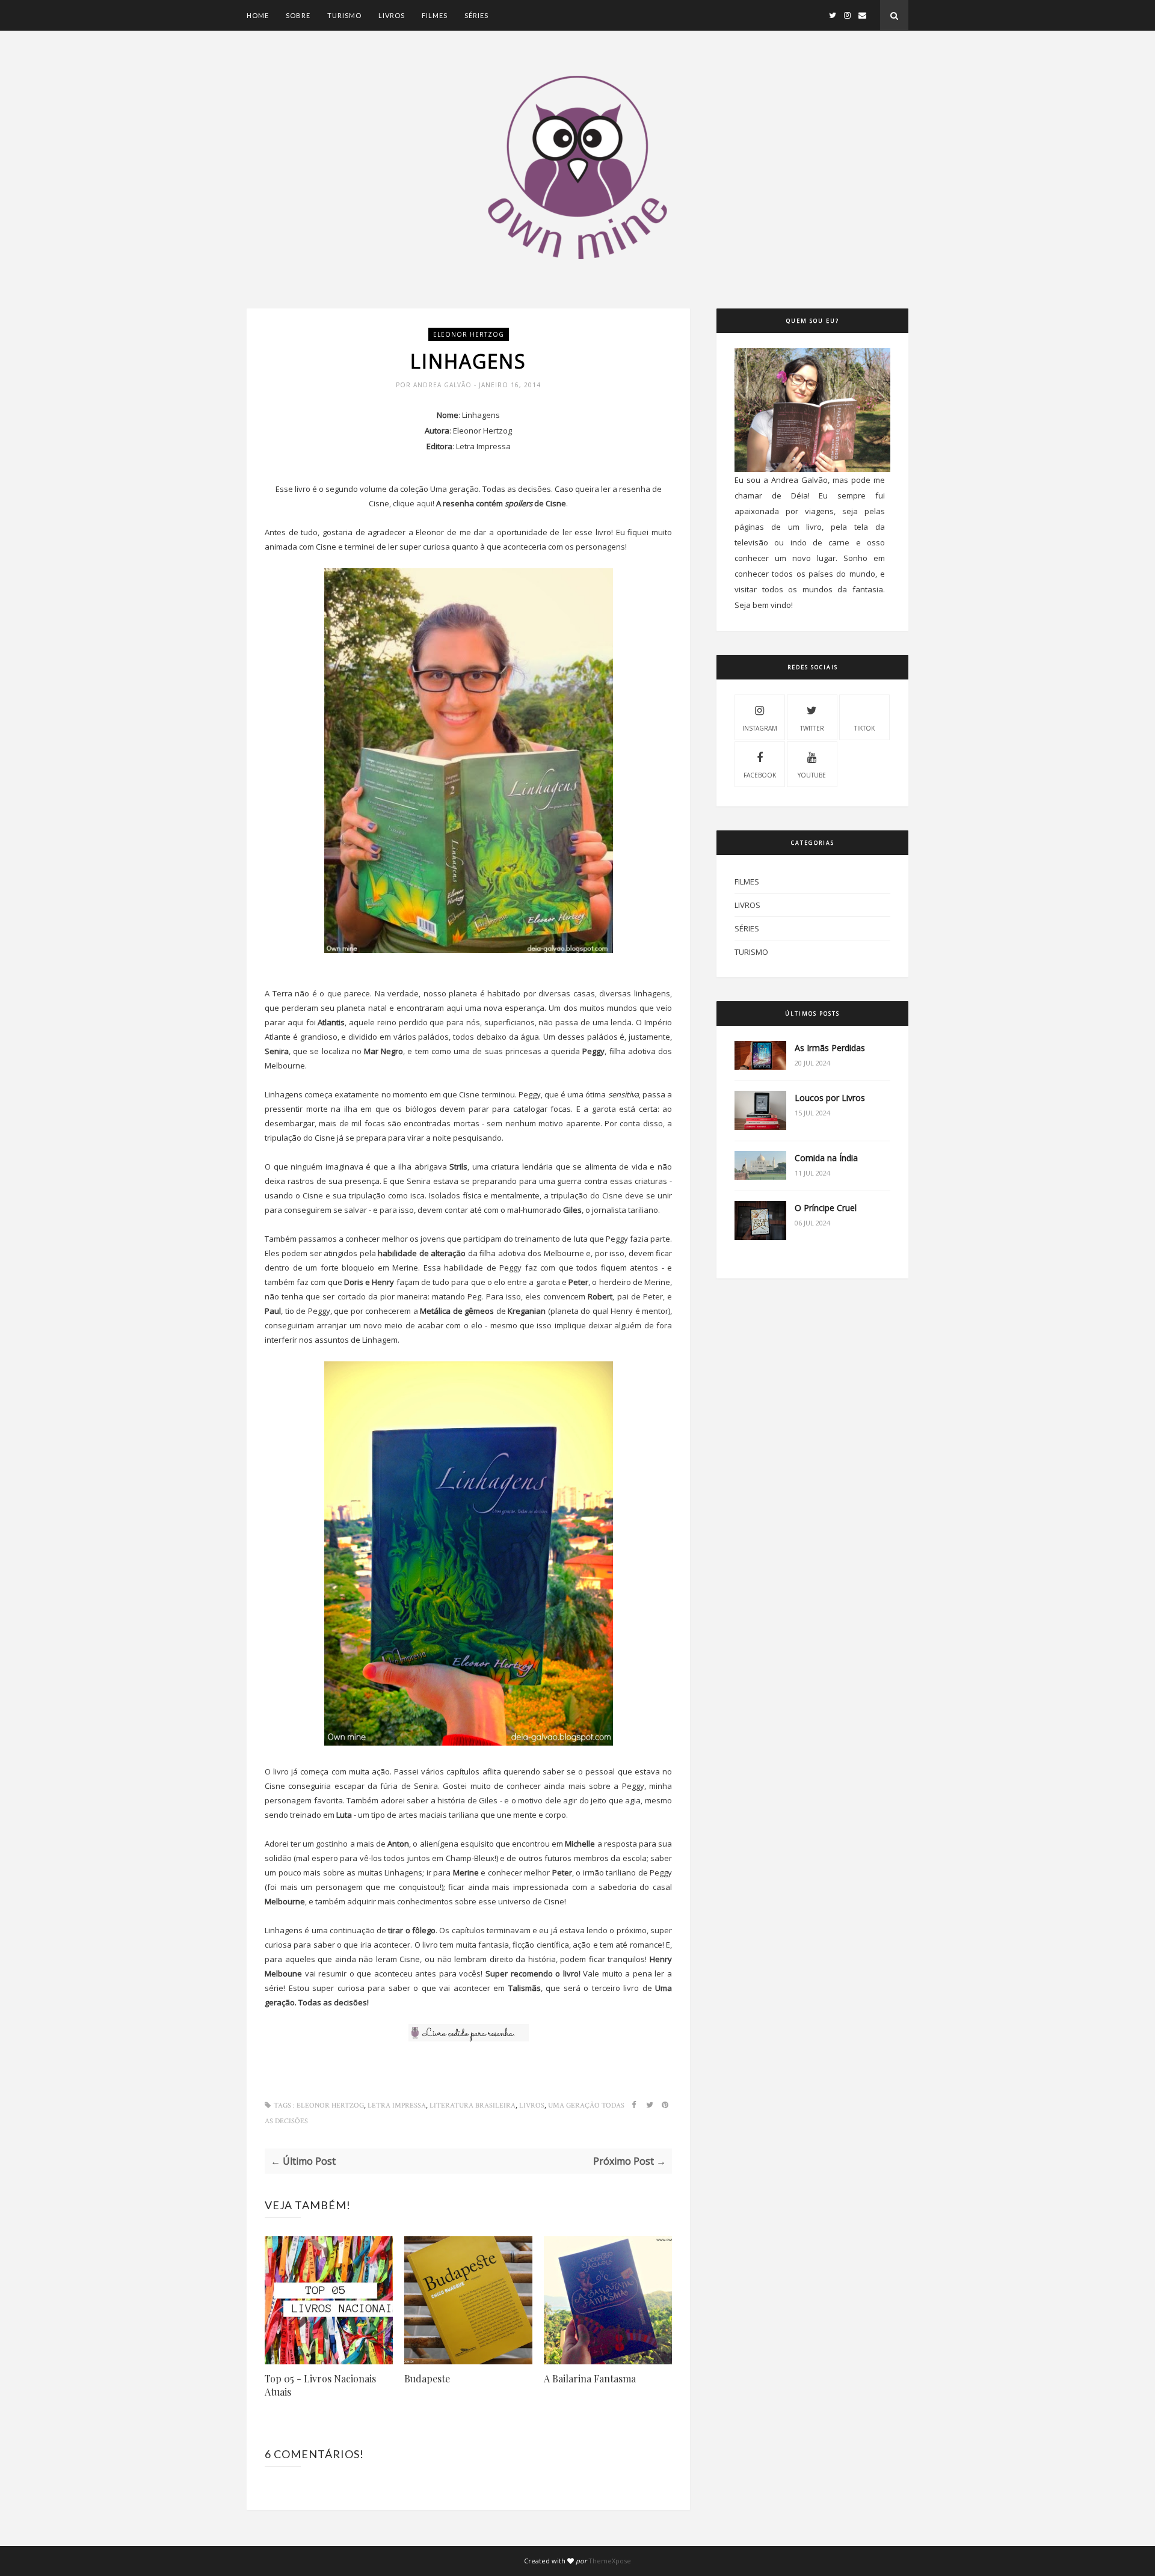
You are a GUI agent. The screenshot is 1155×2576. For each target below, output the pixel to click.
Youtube (812, 775)
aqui (424, 503)
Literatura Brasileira (473, 2105)
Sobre (298, 15)
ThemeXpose (610, 2561)
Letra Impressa (397, 2105)
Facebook (760, 775)
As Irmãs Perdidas (830, 1048)
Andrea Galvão (444, 385)
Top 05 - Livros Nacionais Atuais (320, 2385)
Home (258, 15)
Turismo (344, 15)
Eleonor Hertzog (469, 334)
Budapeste (427, 2378)
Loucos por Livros (830, 1098)
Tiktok (864, 728)
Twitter (812, 728)
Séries (476, 15)
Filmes (435, 15)
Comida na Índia (826, 1158)
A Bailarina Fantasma (590, 2378)
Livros (392, 15)
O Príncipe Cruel (826, 1208)
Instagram (760, 728)
